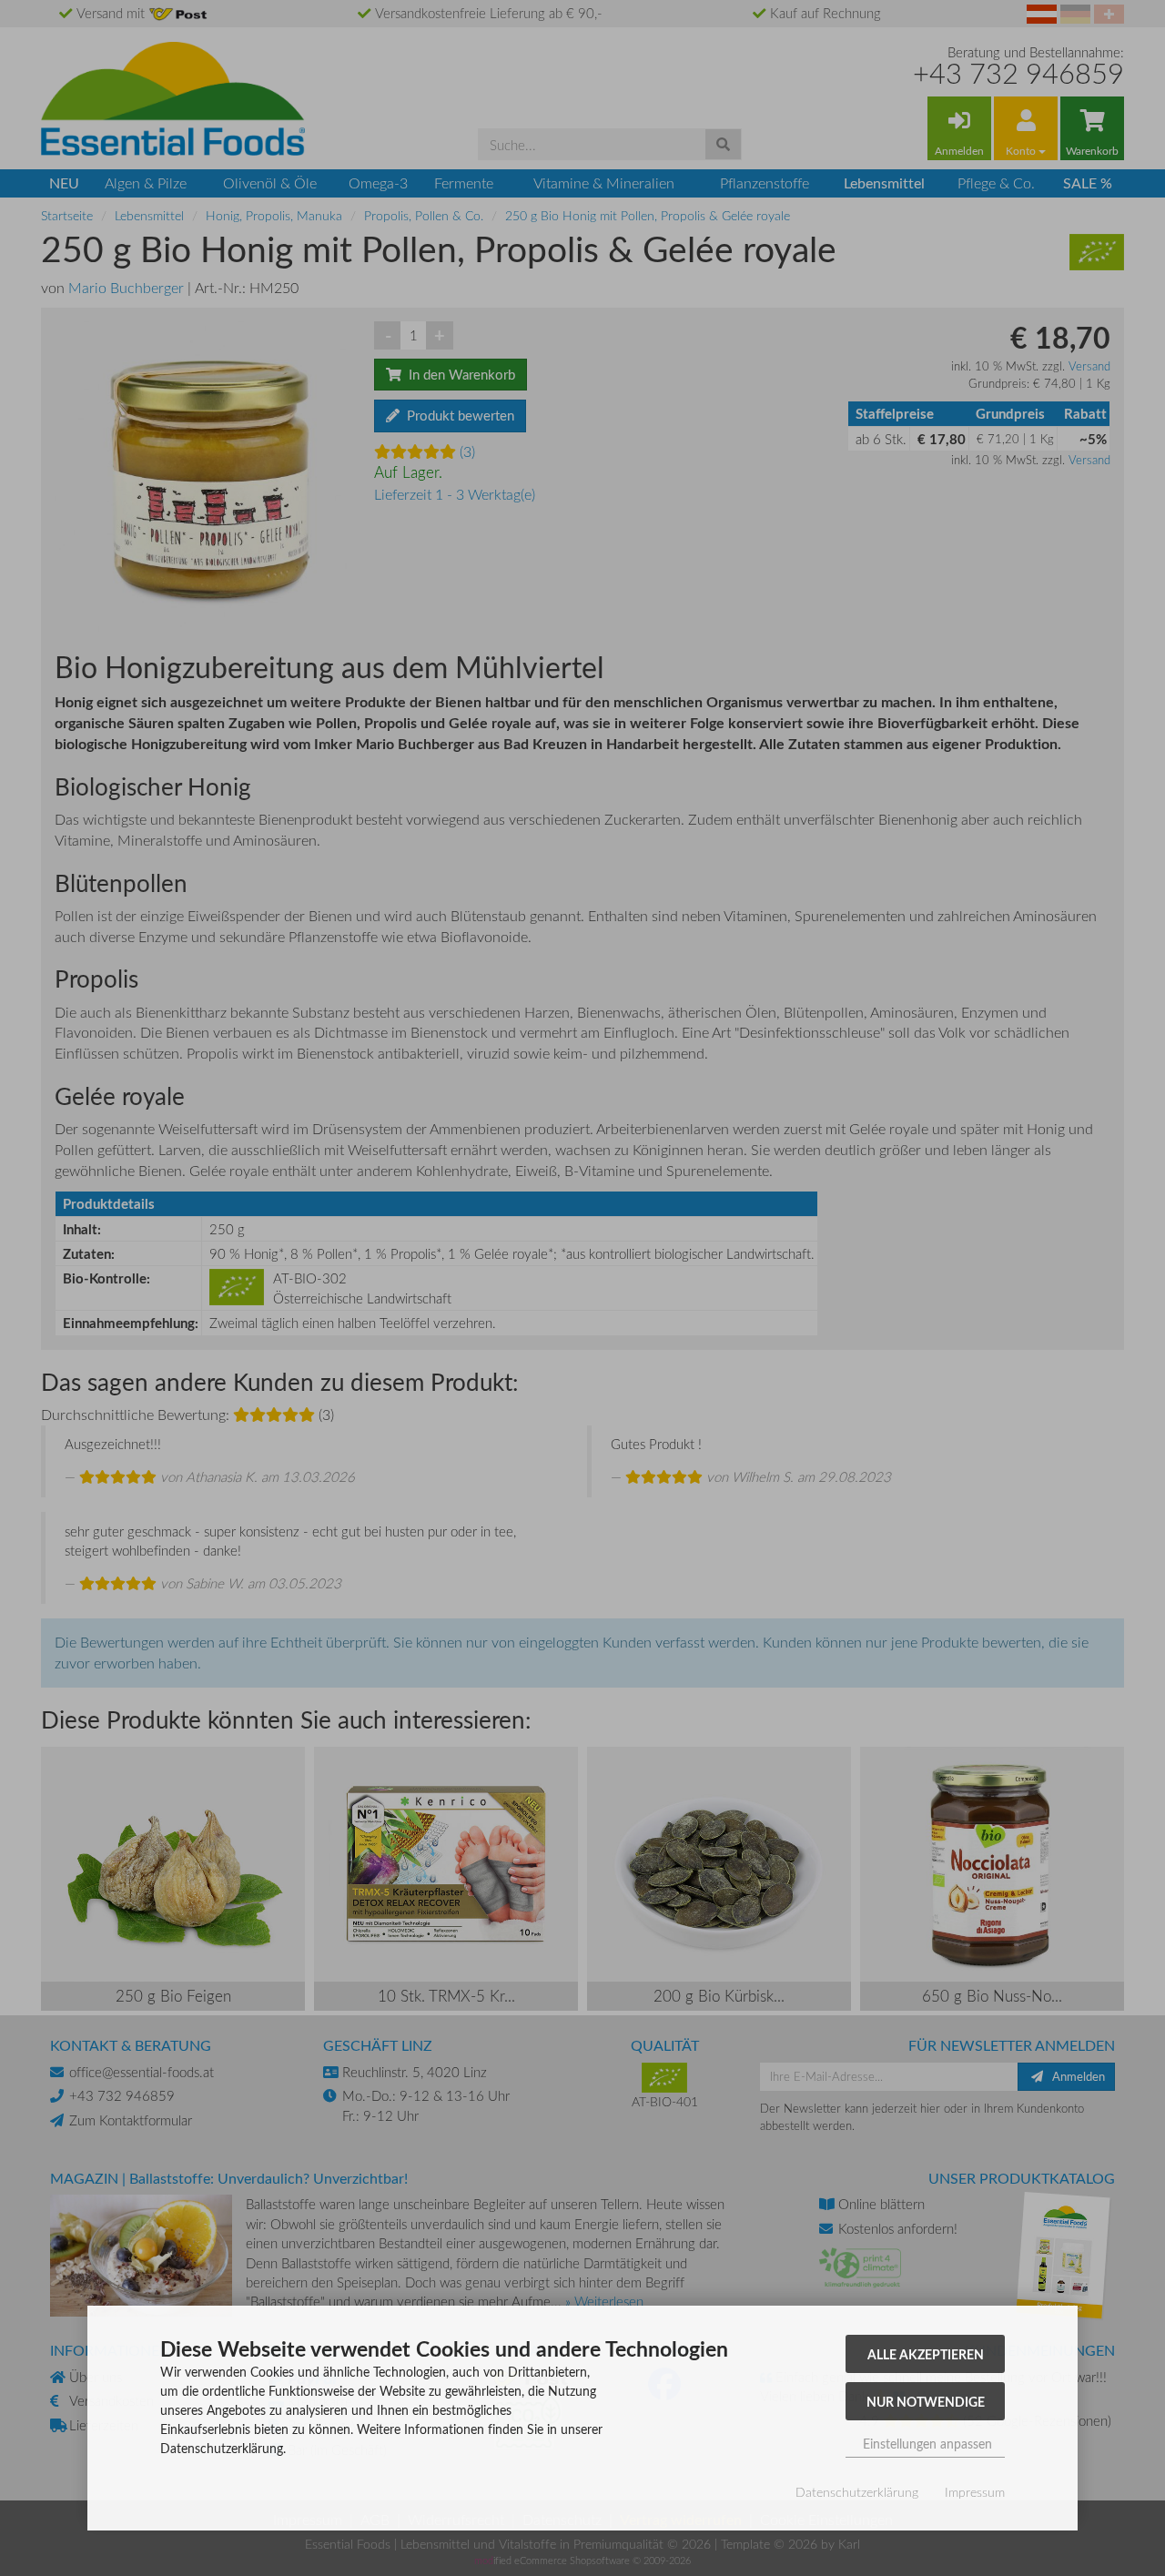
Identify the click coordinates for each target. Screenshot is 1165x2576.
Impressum (975, 2492)
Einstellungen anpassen (926, 2444)
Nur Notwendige (926, 2401)
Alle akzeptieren (926, 2354)
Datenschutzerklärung (857, 2492)
